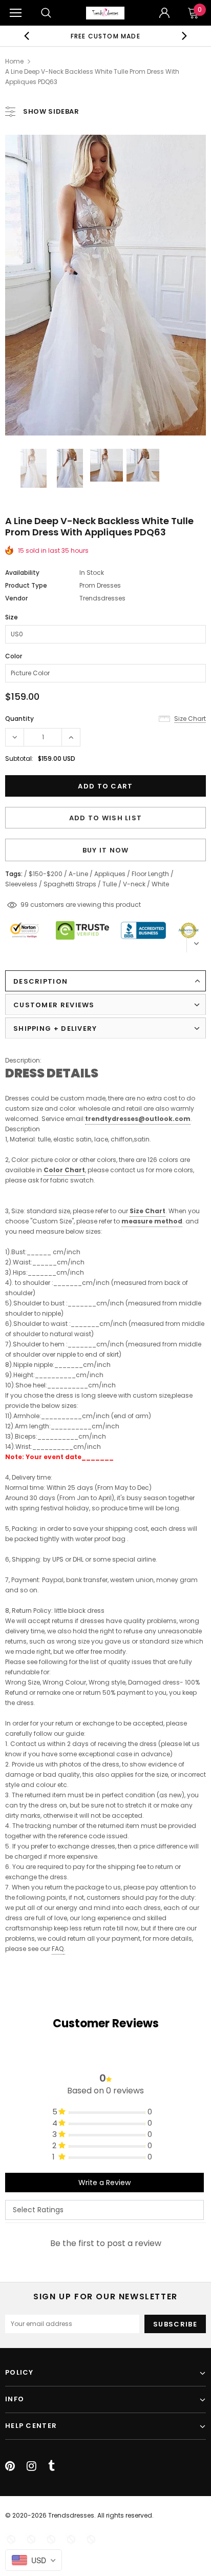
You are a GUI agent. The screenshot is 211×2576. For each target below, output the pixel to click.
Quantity (19, 719)
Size (12, 617)
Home (14, 61)
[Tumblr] (51, 2466)
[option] (105, 36)
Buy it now (106, 850)
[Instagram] (31, 2466)
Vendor (16, 598)
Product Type (26, 585)
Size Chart (147, 1211)
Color (14, 656)
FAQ (58, 1949)
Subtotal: (19, 759)
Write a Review (104, 2183)
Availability (22, 573)
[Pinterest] (10, 2466)
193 (25, 905)
